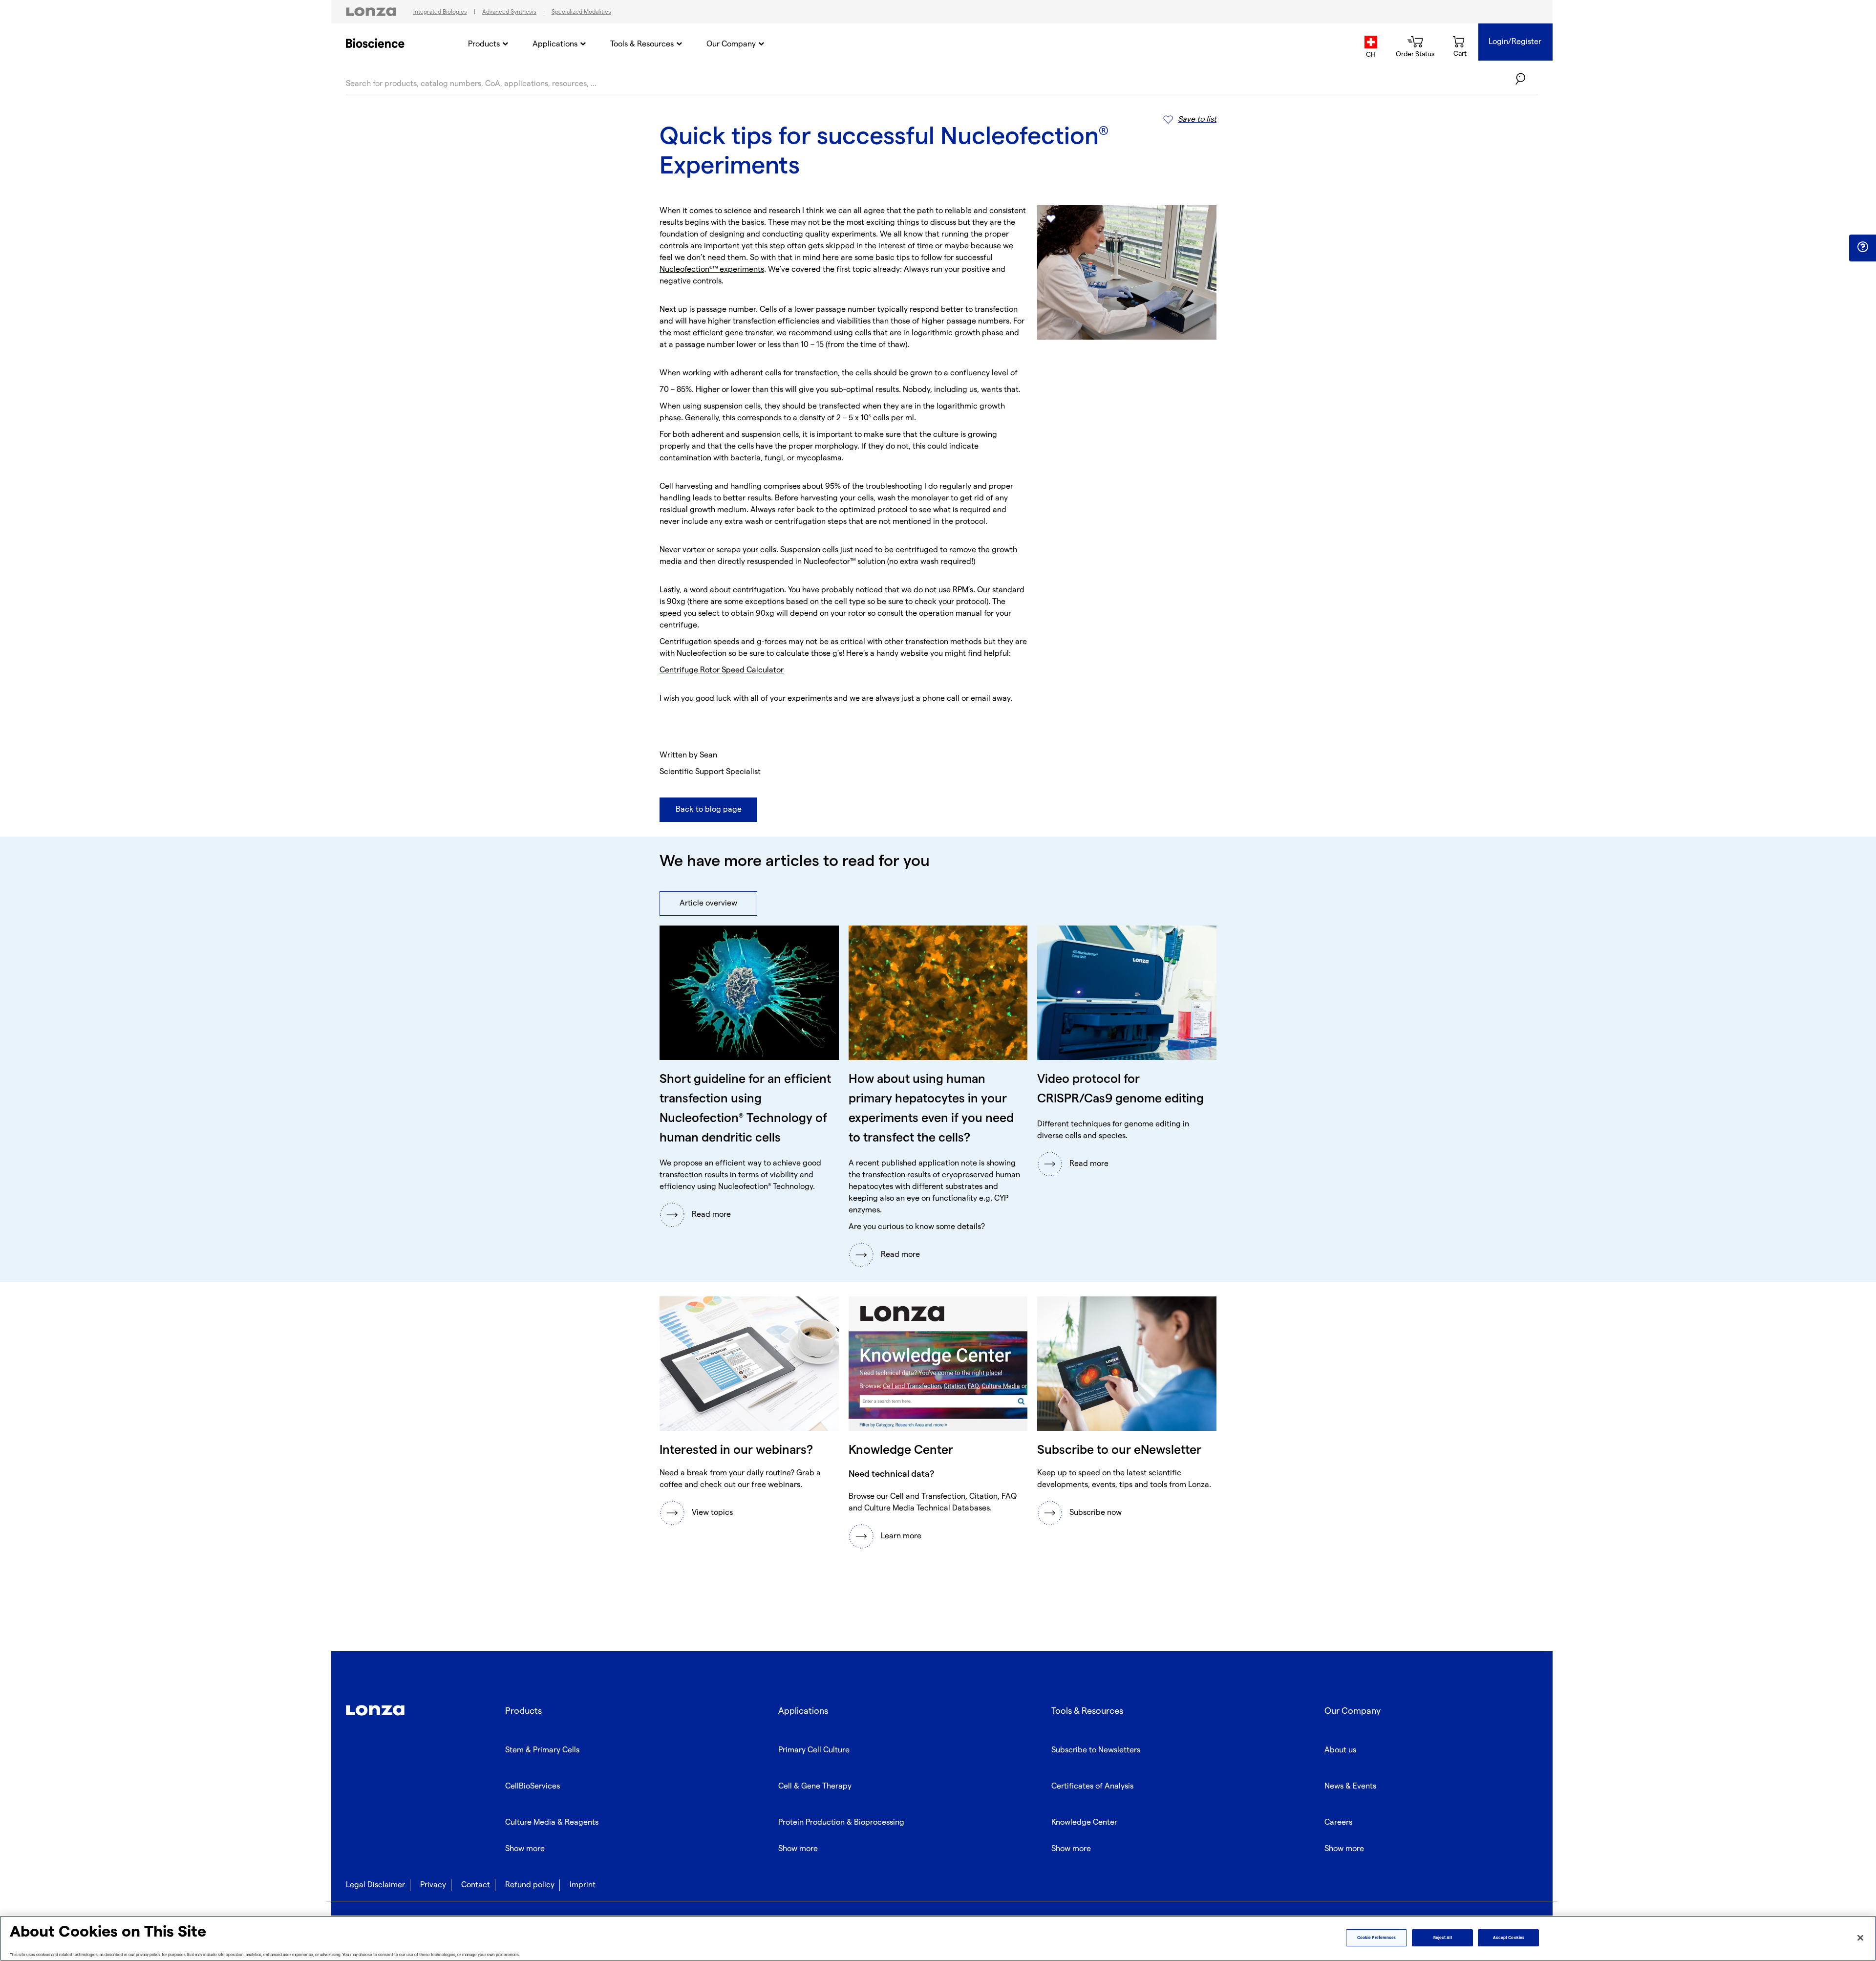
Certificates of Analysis (1092, 1786)
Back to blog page (709, 809)
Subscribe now (1096, 1513)
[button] (1863, 247)
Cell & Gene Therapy (815, 1786)
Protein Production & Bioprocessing (841, 1822)
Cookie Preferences (1376, 1938)
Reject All (1443, 1938)
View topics (712, 1513)
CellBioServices (533, 1786)
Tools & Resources (642, 44)
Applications (555, 44)
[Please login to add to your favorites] (1051, 219)
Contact (476, 1885)
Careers (1338, 1822)
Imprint (583, 1885)
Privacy (433, 1885)
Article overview (708, 903)
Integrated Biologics (440, 12)
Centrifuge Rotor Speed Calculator (722, 670)
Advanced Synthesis (509, 12)
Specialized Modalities (581, 12)
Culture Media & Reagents (552, 1822)
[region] (938, 1938)
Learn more (901, 1536)
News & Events (1350, 1786)
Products (484, 44)
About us (1340, 1750)
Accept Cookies (1509, 1938)
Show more (525, 1849)
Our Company (731, 44)
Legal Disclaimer (375, 1885)
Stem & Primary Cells (542, 1750)
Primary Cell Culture (814, 1750)
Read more (711, 1215)
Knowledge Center (1084, 1822)
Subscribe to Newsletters (1096, 1750)
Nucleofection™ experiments (712, 269)
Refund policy (530, 1885)
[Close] (1860, 1938)
